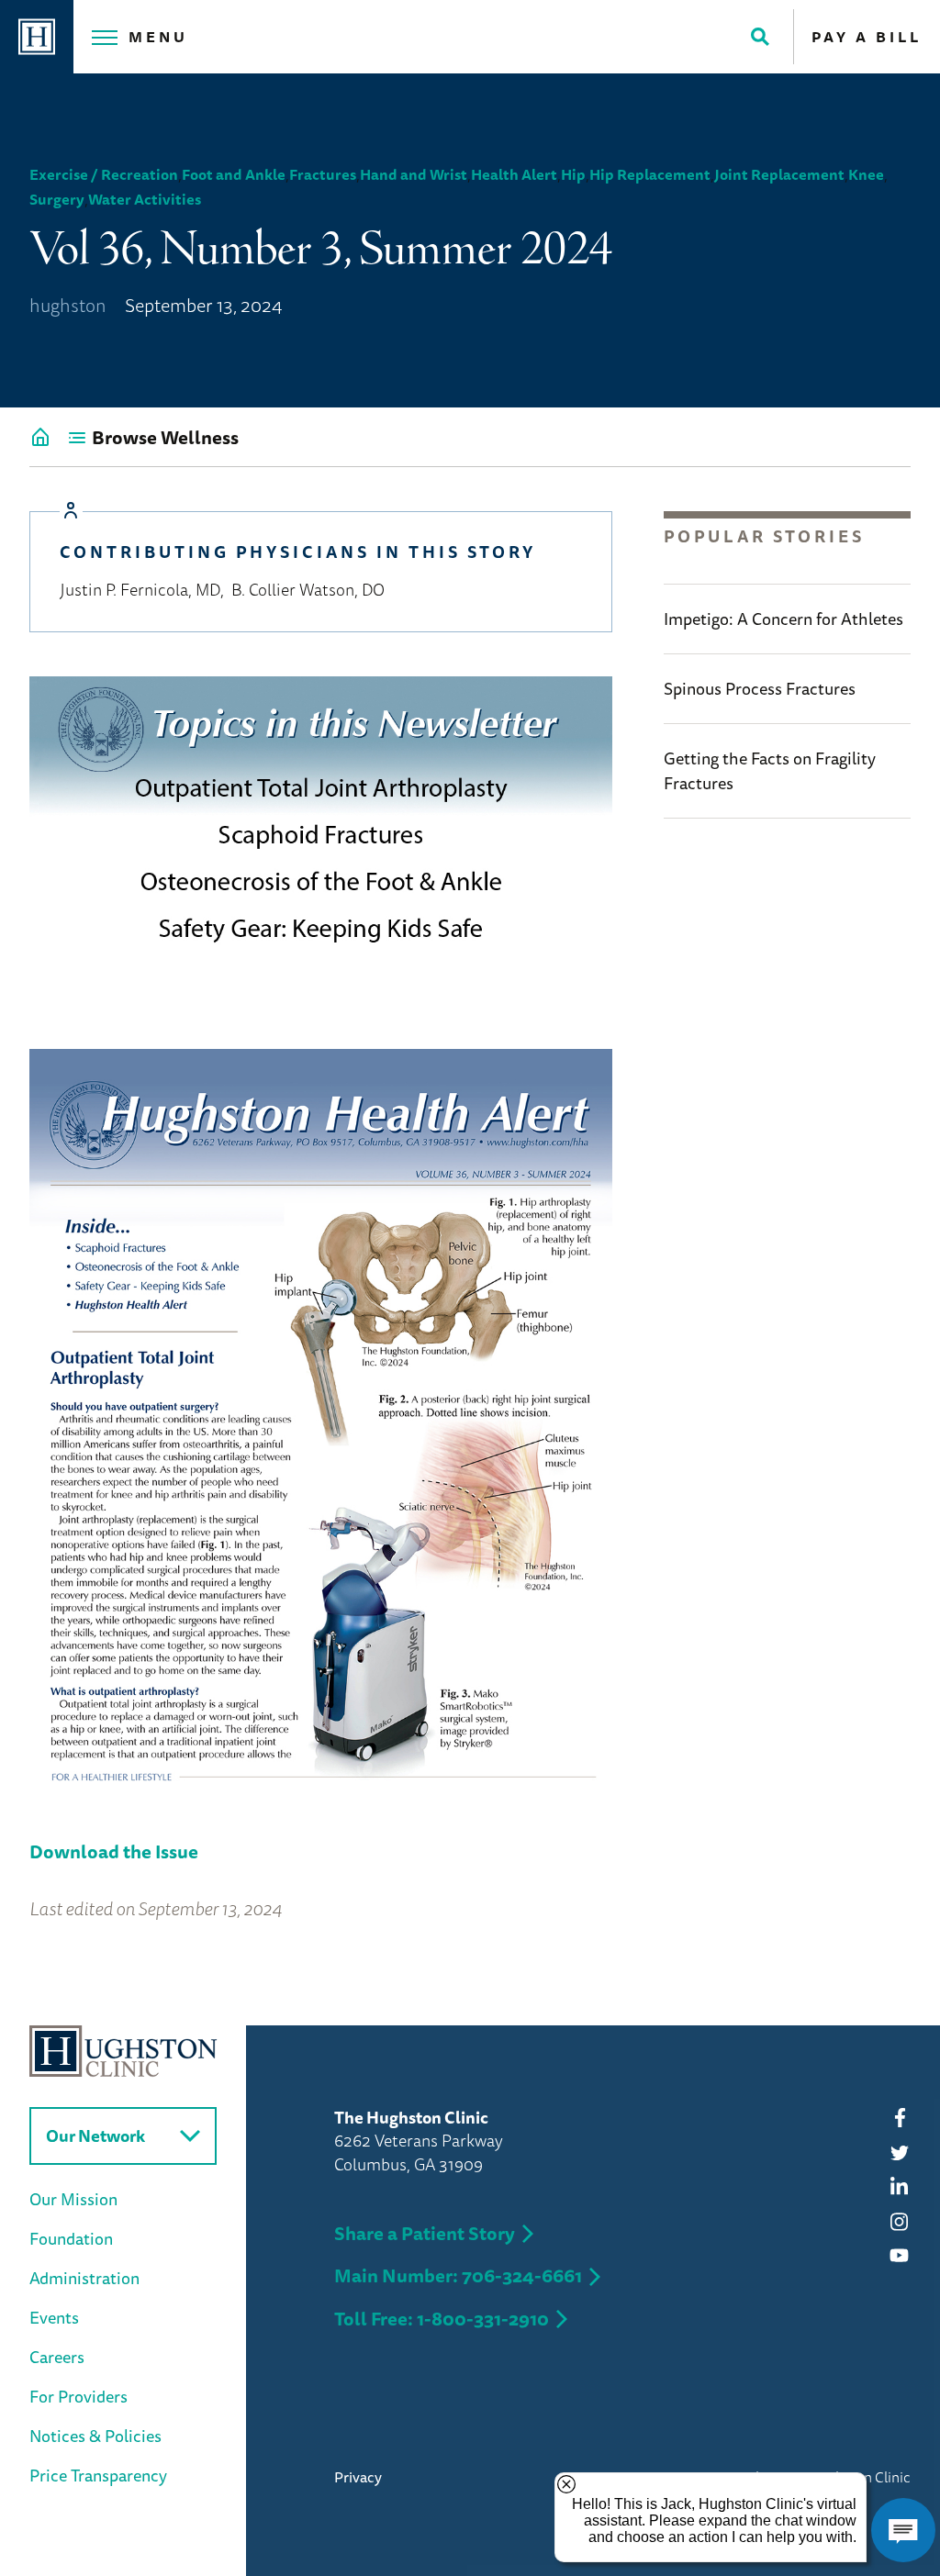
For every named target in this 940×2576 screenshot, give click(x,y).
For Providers (78, 2396)
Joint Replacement (779, 174)
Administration (84, 2278)
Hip (573, 174)
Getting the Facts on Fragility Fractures (770, 770)
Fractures (323, 174)
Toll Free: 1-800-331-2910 (442, 2319)
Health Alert (514, 174)
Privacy (358, 2477)
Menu (158, 37)
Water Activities (145, 199)
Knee (866, 174)
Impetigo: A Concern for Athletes (783, 619)
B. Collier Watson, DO (308, 589)
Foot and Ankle (234, 174)
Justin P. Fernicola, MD (140, 589)
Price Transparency (98, 2475)
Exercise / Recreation (104, 174)
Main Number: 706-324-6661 (458, 2275)
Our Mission (73, 2199)
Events (54, 2317)
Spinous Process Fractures (760, 688)
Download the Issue (114, 1851)
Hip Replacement (650, 174)
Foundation (71, 2238)
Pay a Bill (867, 37)
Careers (57, 2357)
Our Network (95, 2136)
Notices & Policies (95, 2436)
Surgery (57, 199)
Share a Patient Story (425, 2233)
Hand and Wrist (414, 174)
